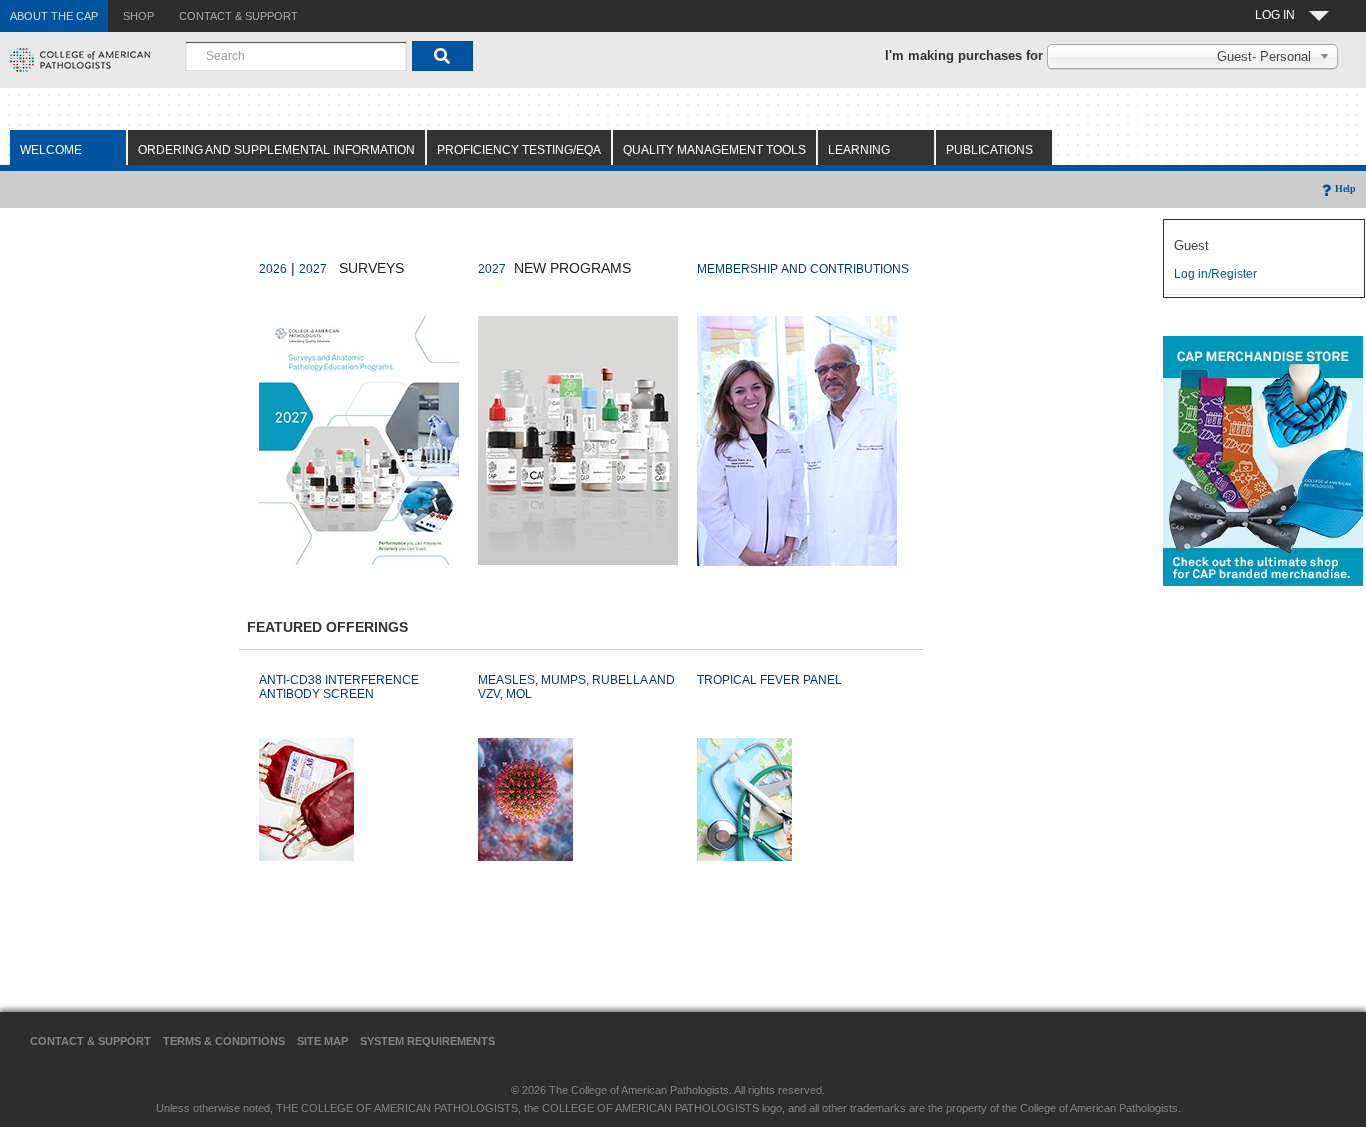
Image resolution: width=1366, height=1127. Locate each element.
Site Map (322, 1041)
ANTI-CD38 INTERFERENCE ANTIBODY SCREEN (339, 687)
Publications (989, 150)
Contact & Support (90, 1041)
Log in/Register (1215, 274)
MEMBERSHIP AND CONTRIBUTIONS (803, 269)
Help (1345, 188)
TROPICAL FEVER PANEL (769, 680)
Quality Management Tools (714, 150)
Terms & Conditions (224, 1041)
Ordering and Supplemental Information (276, 150)
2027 (313, 269)
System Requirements (427, 1041)
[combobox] (296, 56)
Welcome (51, 150)
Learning (859, 150)
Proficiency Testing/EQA (519, 150)
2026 (273, 269)
